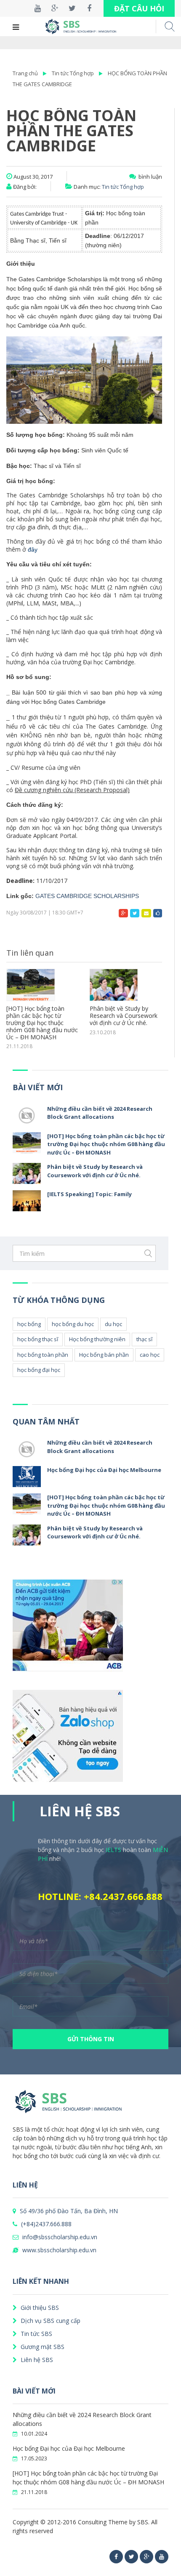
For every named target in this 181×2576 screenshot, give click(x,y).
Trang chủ (25, 73)
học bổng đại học (39, 1370)
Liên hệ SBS (36, 2360)
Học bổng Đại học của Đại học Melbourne (104, 1470)
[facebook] (116, 2557)
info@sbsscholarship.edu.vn (59, 2237)
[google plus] (146, 2557)
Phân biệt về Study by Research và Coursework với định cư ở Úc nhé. (124, 1016)
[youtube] (162, 2557)
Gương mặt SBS (42, 2347)
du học (113, 1324)
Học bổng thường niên (97, 1339)
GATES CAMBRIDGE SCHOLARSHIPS (87, 896)
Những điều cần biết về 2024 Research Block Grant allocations (100, 1113)
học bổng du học (73, 1324)
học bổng (29, 1324)
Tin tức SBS (36, 2334)
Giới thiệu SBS (39, 2308)
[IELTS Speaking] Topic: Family (89, 1194)
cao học (150, 1355)
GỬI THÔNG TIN (91, 2039)
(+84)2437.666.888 (45, 2224)
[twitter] (131, 2557)
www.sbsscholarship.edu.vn (59, 2250)
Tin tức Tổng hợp (73, 73)
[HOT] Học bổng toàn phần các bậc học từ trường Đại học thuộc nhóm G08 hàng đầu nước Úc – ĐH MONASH (42, 1023)
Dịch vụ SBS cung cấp (50, 2321)
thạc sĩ (144, 1339)
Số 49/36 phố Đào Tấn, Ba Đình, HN (68, 2211)
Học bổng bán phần (104, 1355)
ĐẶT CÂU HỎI (139, 8)
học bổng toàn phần (43, 1355)
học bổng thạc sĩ (38, 1339)
